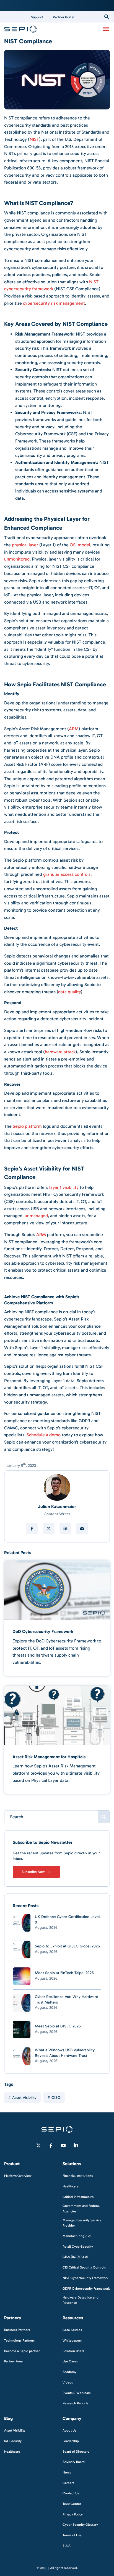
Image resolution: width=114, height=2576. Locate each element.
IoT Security (13, 2441)
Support (37, 17)
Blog (8, 2418)
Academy (69, 2372)
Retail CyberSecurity (78, 2246)
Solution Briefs (73, 2351)
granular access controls (67, 874)
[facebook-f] (51, 2145)
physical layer (25, 545)
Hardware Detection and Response (81, 2300)
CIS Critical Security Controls (84, 2267)
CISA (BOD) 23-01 (75, 2257)
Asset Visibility (24, 2098)
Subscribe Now (33, 1872)
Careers (68, 2483)
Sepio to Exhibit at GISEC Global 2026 (67, 1946)
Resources (73, 2318)
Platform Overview (18, 2176)
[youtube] (63, 2145)
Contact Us (71, 2493)
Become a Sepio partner (22, 2351)
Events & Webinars (77, 2393)
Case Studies (72, 2330)
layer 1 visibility (64, 1187)
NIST (34, 139)
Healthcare (71, 2186)
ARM (74, 729)
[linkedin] (65, 1529)
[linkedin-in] (76, 2145)
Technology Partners (19, 2340)
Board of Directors (76, 2451)
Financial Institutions (78, 2176)
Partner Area (13, 2361)
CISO (56, 2098)
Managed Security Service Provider (82, 2223)
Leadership (71, 2441)
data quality (69, 992)
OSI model (80, 545)
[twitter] (49, 1529)
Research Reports (75, 2403)
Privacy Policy (73, 2514)
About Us (69, 2430)
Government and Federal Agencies (81, 2208)
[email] (82, 1529)
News (67, 2472)
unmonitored (17, 559)
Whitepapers (72, 2340)
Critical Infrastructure (78, 2197)
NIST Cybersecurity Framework (85, 2278)
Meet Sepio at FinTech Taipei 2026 (64, 1973)
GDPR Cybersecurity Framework (86, 2288)
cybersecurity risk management (54, 303)
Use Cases (70, 2361)
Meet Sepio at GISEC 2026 (58, 2026)
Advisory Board (74, 2462)
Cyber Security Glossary (80, 2525)
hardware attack (60, 1052)
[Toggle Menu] (106, 29)
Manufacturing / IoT (77, 2236)
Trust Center (72, 2504)
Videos (68, 2382)
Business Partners (17, 2330)
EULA (67, 2545)
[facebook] (32, 1529)
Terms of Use (72, 2535)
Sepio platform (27, 1126)
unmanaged (36, 1216)
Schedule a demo (44, 1435)
